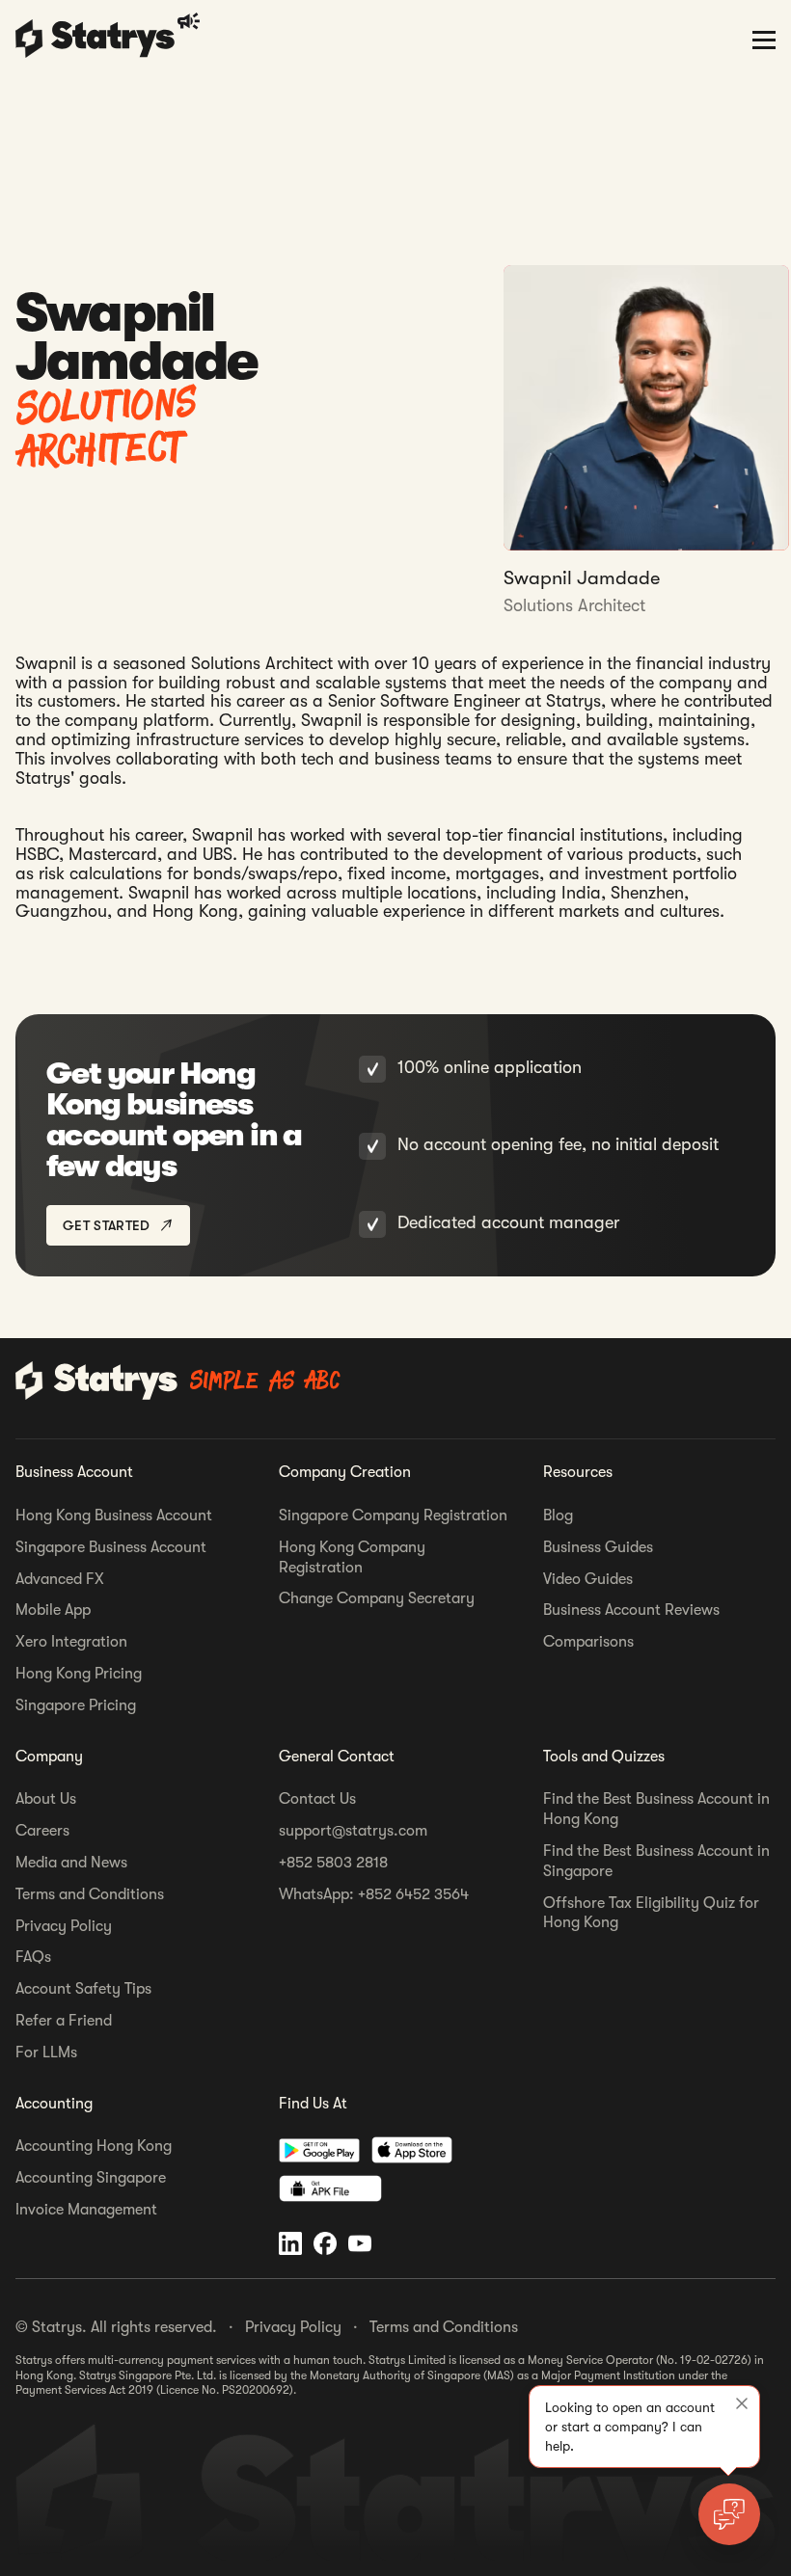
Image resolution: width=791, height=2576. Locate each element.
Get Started (107, 1225)
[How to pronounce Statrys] (191, 21)
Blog (558, 1516)
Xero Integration (71, 1642)
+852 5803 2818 (333, 1863)
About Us (46, 1799)
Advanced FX (60, 1579)
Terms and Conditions (90, 1894)
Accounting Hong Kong (94, 2146)
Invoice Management (86, 2210)
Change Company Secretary (377, 1598)
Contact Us (317, 1799)
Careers (42, 1831)
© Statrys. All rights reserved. (116, 2327)
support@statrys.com (353, 1831)
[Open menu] (764, 39)
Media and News (71, 1863)
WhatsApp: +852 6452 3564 (374, 1894)
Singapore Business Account (111, 1547)
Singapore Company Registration (393, 1516)
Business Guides (598, 1547)
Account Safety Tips (83, 1989)
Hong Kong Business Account (114, 1516)
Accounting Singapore (91, 2178)
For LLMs (46, 2053)
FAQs (33, 1957)
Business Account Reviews (631, 1610)
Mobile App (53, 1610)
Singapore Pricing (76, 1705)
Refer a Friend (64, 2021)
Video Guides (588, 1579)
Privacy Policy (64, 1926)
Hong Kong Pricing (79, 1674)
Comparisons (588, 1642)
